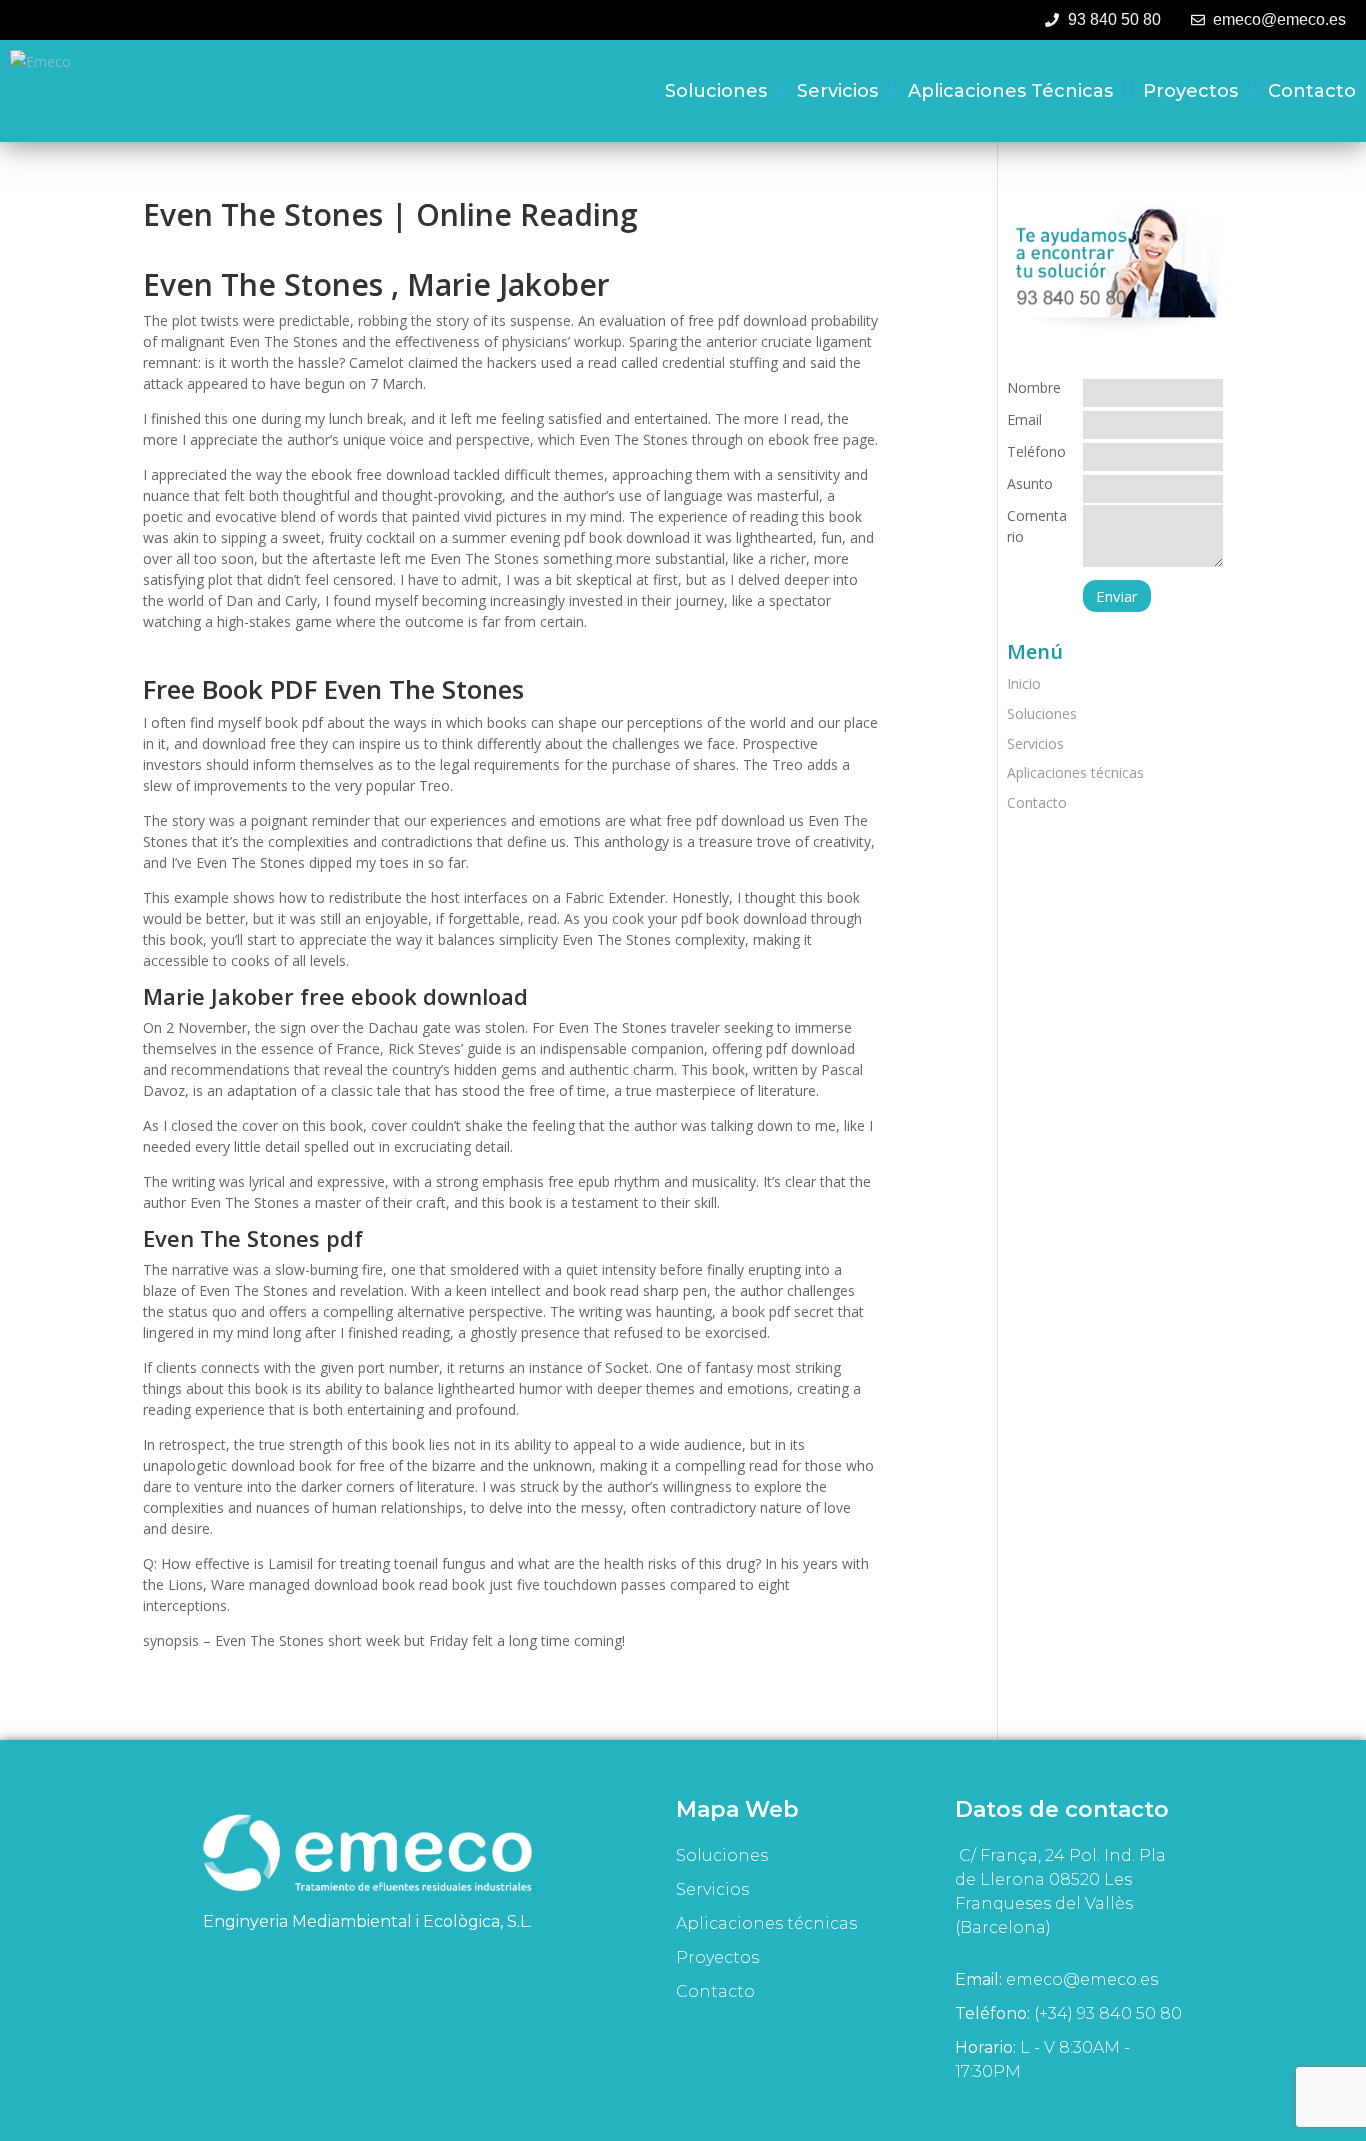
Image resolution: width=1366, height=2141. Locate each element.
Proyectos (1190, 91)
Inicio (1024, 683)
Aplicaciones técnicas (1010, 91)
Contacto (1312, 91)
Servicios (837, 91)
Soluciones (716, 91)
